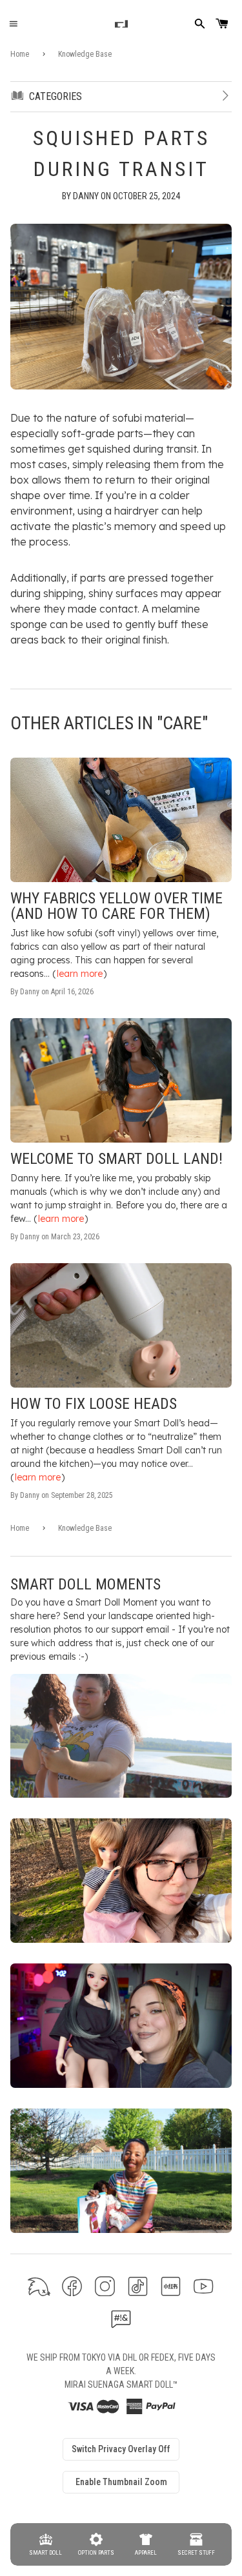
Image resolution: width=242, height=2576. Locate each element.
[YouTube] (204, 2286)
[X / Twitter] (39, 2286)
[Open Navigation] (13, 24)
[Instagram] (105, 2286)
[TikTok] (138, 2286)
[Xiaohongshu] (171, 2286)
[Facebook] (72, 2286)
